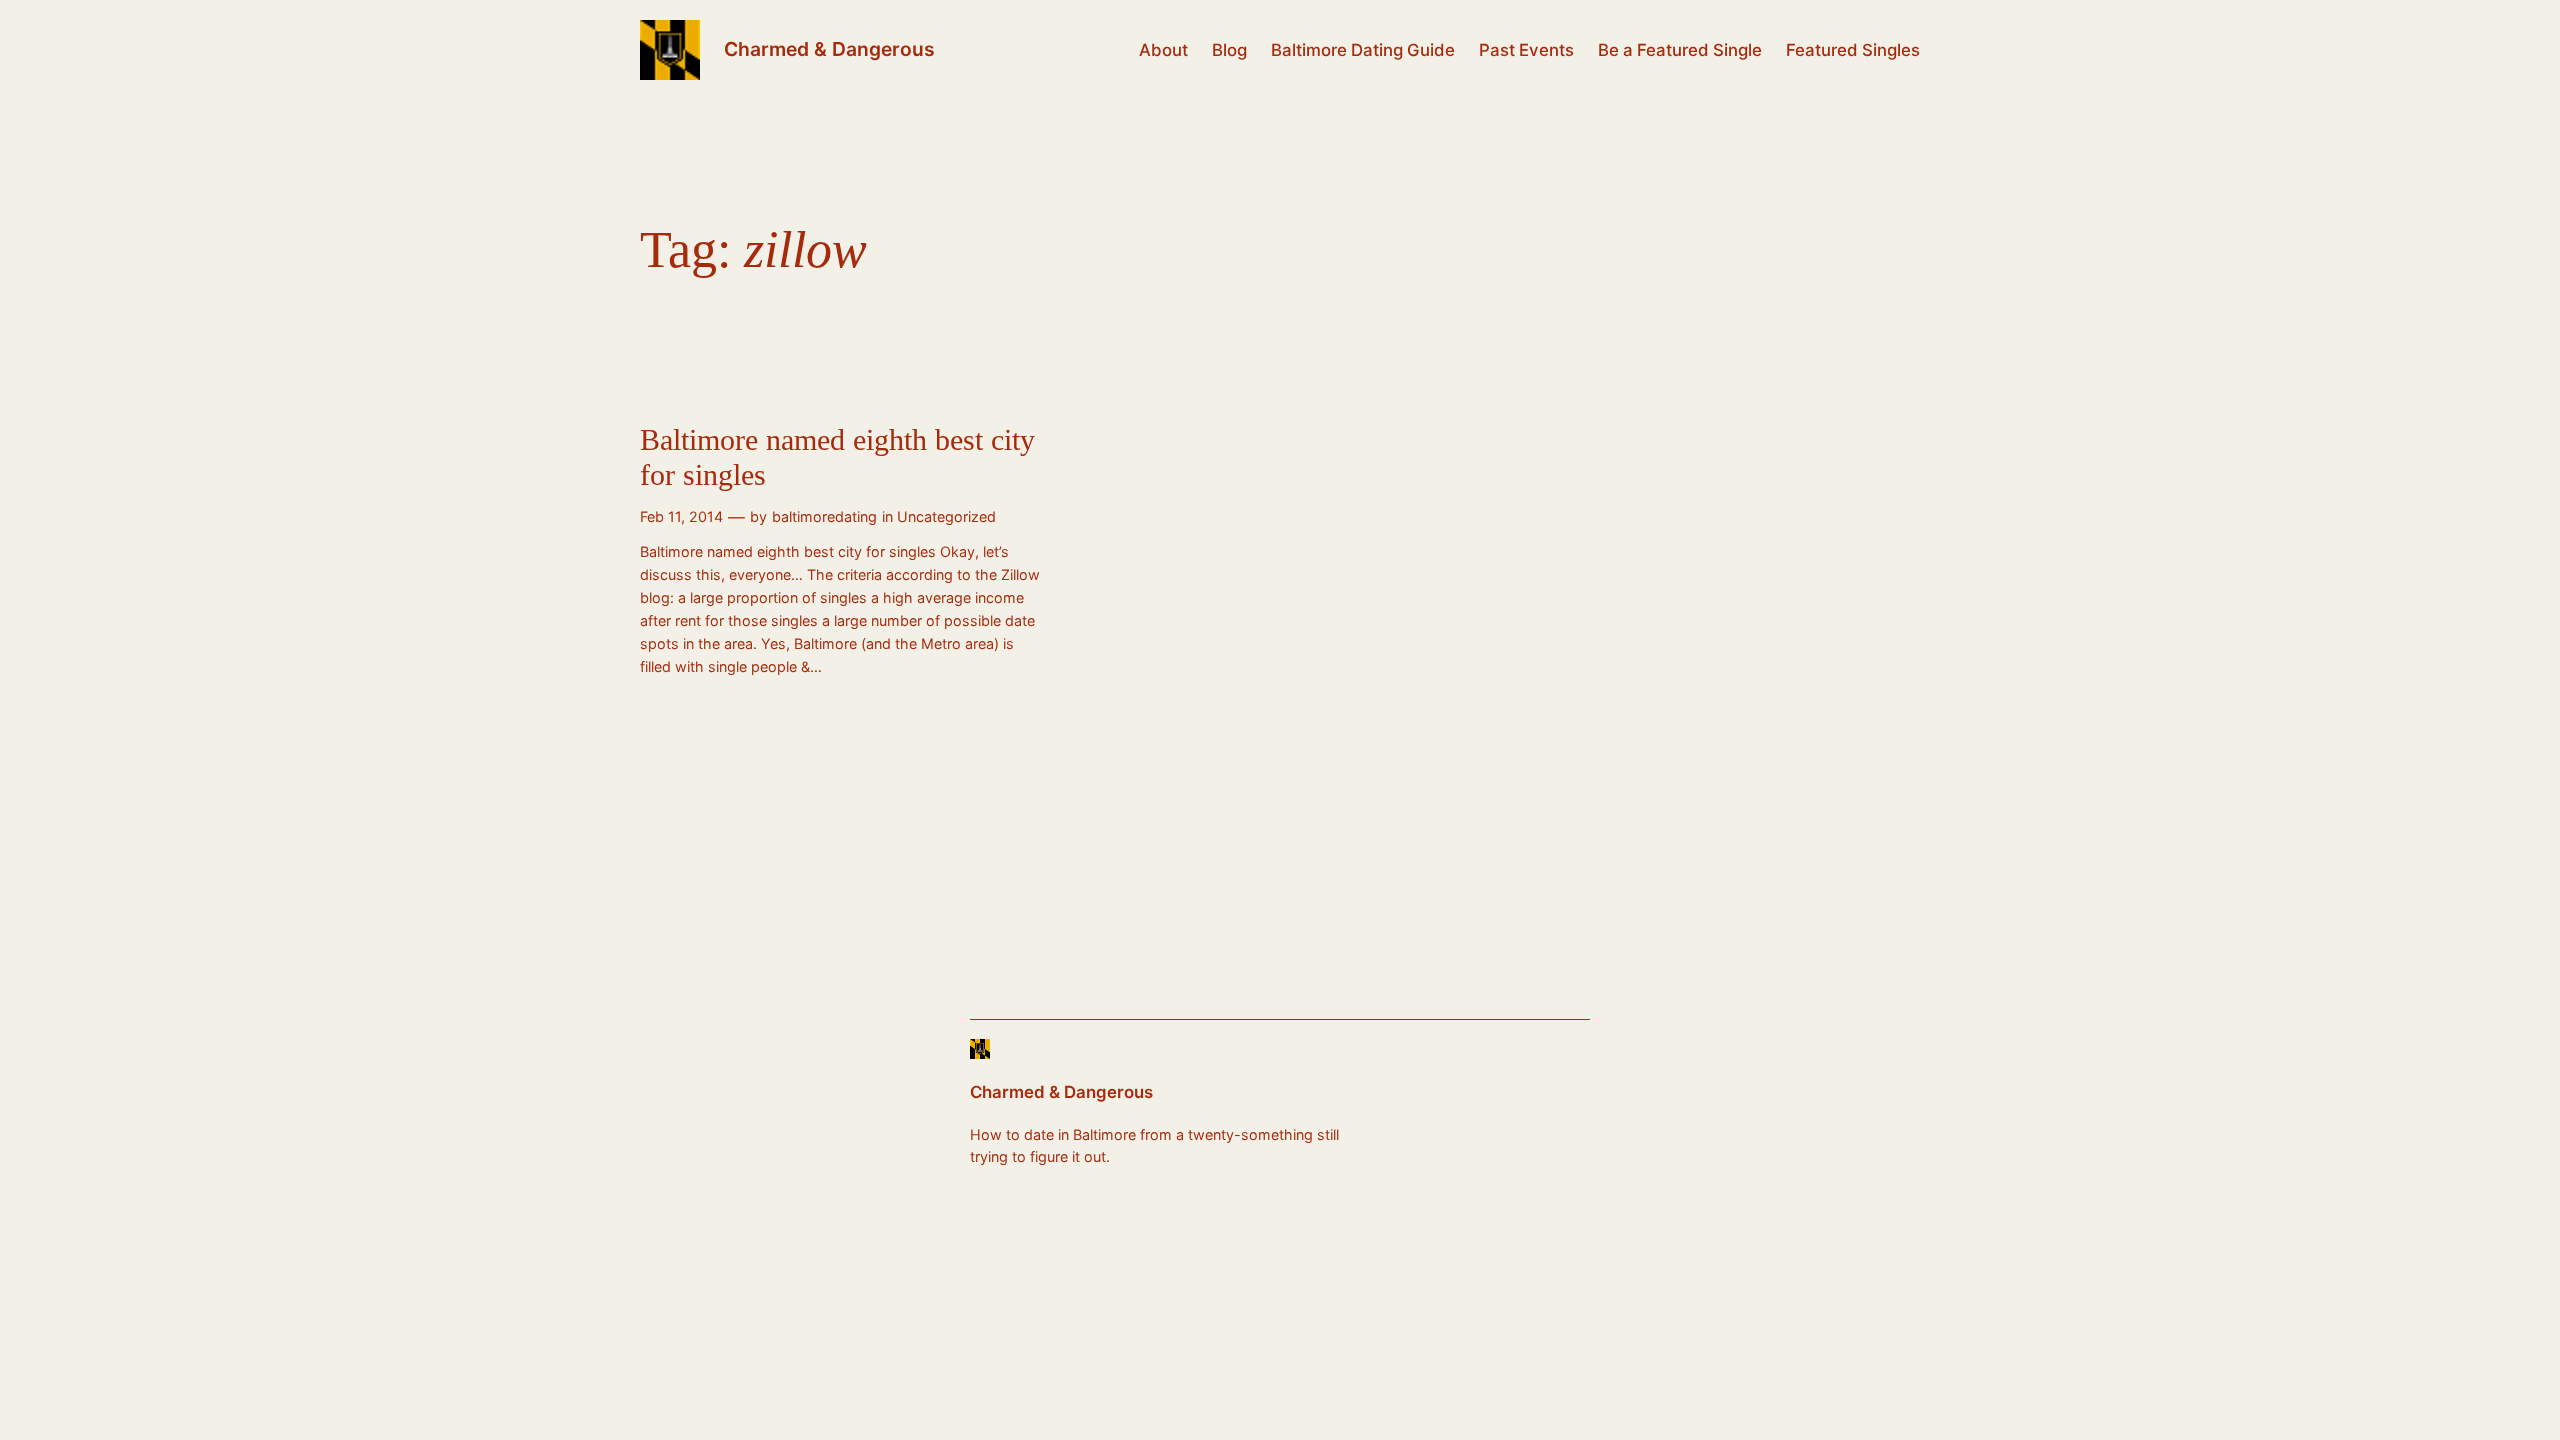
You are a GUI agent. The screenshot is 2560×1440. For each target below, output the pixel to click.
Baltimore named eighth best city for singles (837, 458)
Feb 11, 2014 (681, 516)
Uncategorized (946, 516)
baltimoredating (824, 516)
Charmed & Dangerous (829, 49)
